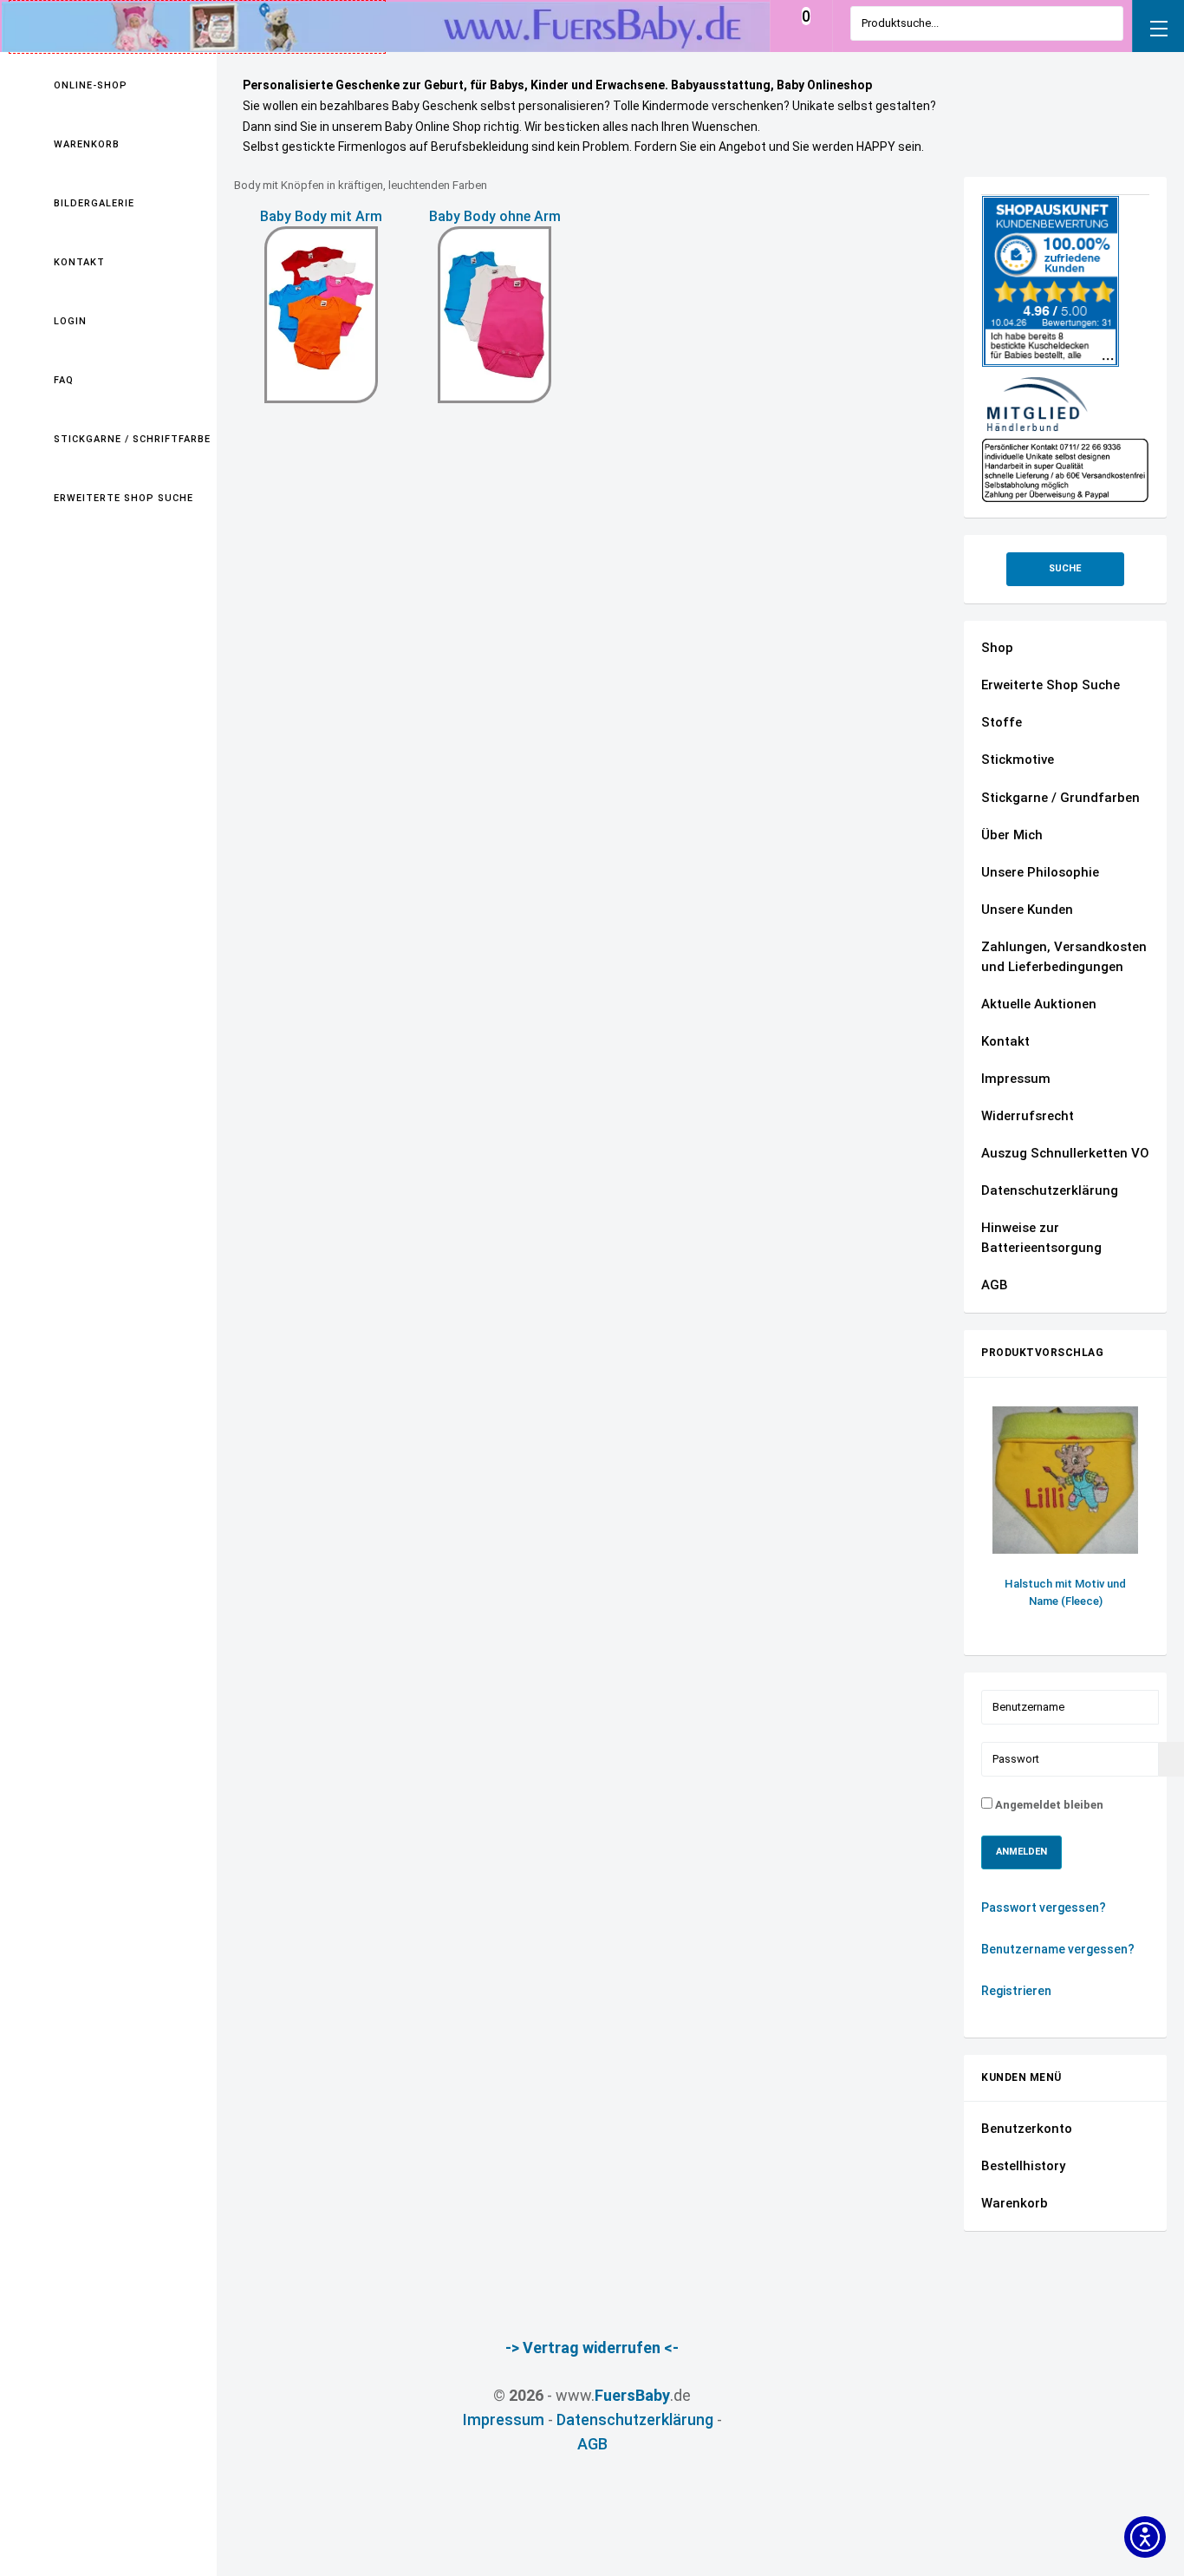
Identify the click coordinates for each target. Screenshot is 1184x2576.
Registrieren (1018, 1991)
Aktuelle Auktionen (1039, 1004)
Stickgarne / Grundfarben (1060, 798)
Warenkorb (87, 144)
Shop (997, 648)
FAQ (64, 380)
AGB (995, 1285)
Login (70, 321)
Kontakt (79, 262)
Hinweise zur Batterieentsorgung (1041, 1238)
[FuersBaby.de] (197, 26)
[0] (806, 33)
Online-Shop (91, 85)
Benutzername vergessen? (1058, 1949)
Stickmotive (1018, 760)
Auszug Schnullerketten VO (1065, 1153)
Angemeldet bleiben (1048, 1805)
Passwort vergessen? (1044, 1908)
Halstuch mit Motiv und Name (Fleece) (1065, 1592)
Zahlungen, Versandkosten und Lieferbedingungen (1064, 957)
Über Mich (1012, 835)
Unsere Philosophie (1040, 872)
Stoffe (1002, 722)
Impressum (1016, 1079)
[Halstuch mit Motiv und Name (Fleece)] (1065, 1480)
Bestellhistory (1023, 2166)
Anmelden (1021, 1852)
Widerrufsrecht (1028, 1116)
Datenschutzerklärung (1050, 1190)
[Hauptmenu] (1158, 26)
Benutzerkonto (1027, 2129)
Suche (1065, 568)
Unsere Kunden (1027, 910)
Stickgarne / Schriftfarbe (131, 439)
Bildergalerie (94, 203)
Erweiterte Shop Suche (124, 498)
